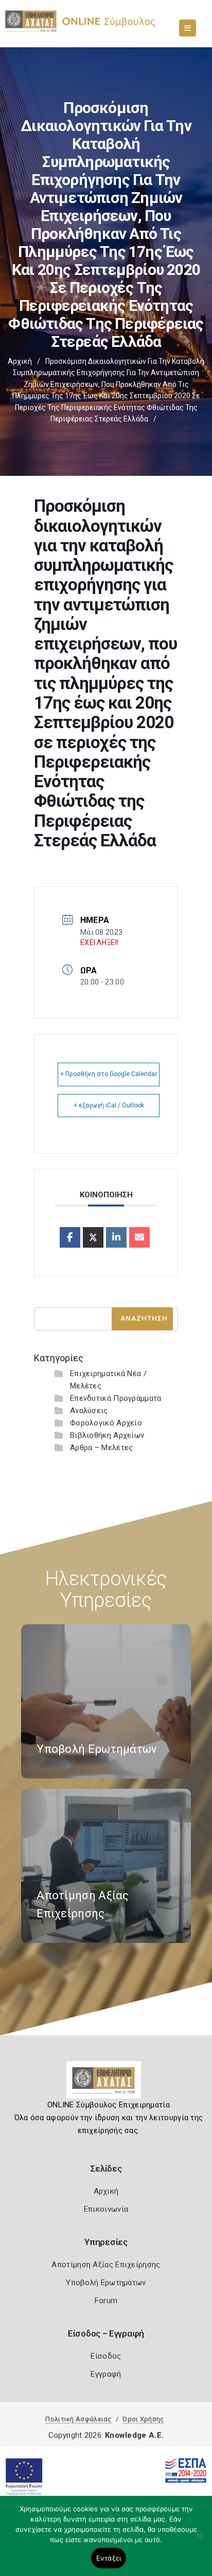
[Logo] (106, 2084)
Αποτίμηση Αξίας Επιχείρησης (106, 2265)
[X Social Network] (93, 1237)
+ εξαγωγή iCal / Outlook (109, 1105)
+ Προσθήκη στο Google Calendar (109, 1074)
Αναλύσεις (89, 1411)
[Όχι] (199, 2541)
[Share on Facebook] (70, 1237)
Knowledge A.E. (134, 2435)
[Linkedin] (116, 1237)
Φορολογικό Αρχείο (106, 1423)
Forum (106, 2301)
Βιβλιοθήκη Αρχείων (107, 1435)
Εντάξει (109, 2558)
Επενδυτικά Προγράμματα (116, 1398)
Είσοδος (106, 2356)
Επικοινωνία (106, 2209)
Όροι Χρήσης (143, 2419)
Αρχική (20, 361)
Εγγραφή (106, 2374)
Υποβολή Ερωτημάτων (106, 2283)
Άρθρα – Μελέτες (102, 1448)
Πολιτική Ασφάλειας (78, 2419)
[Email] (139, 1237)
